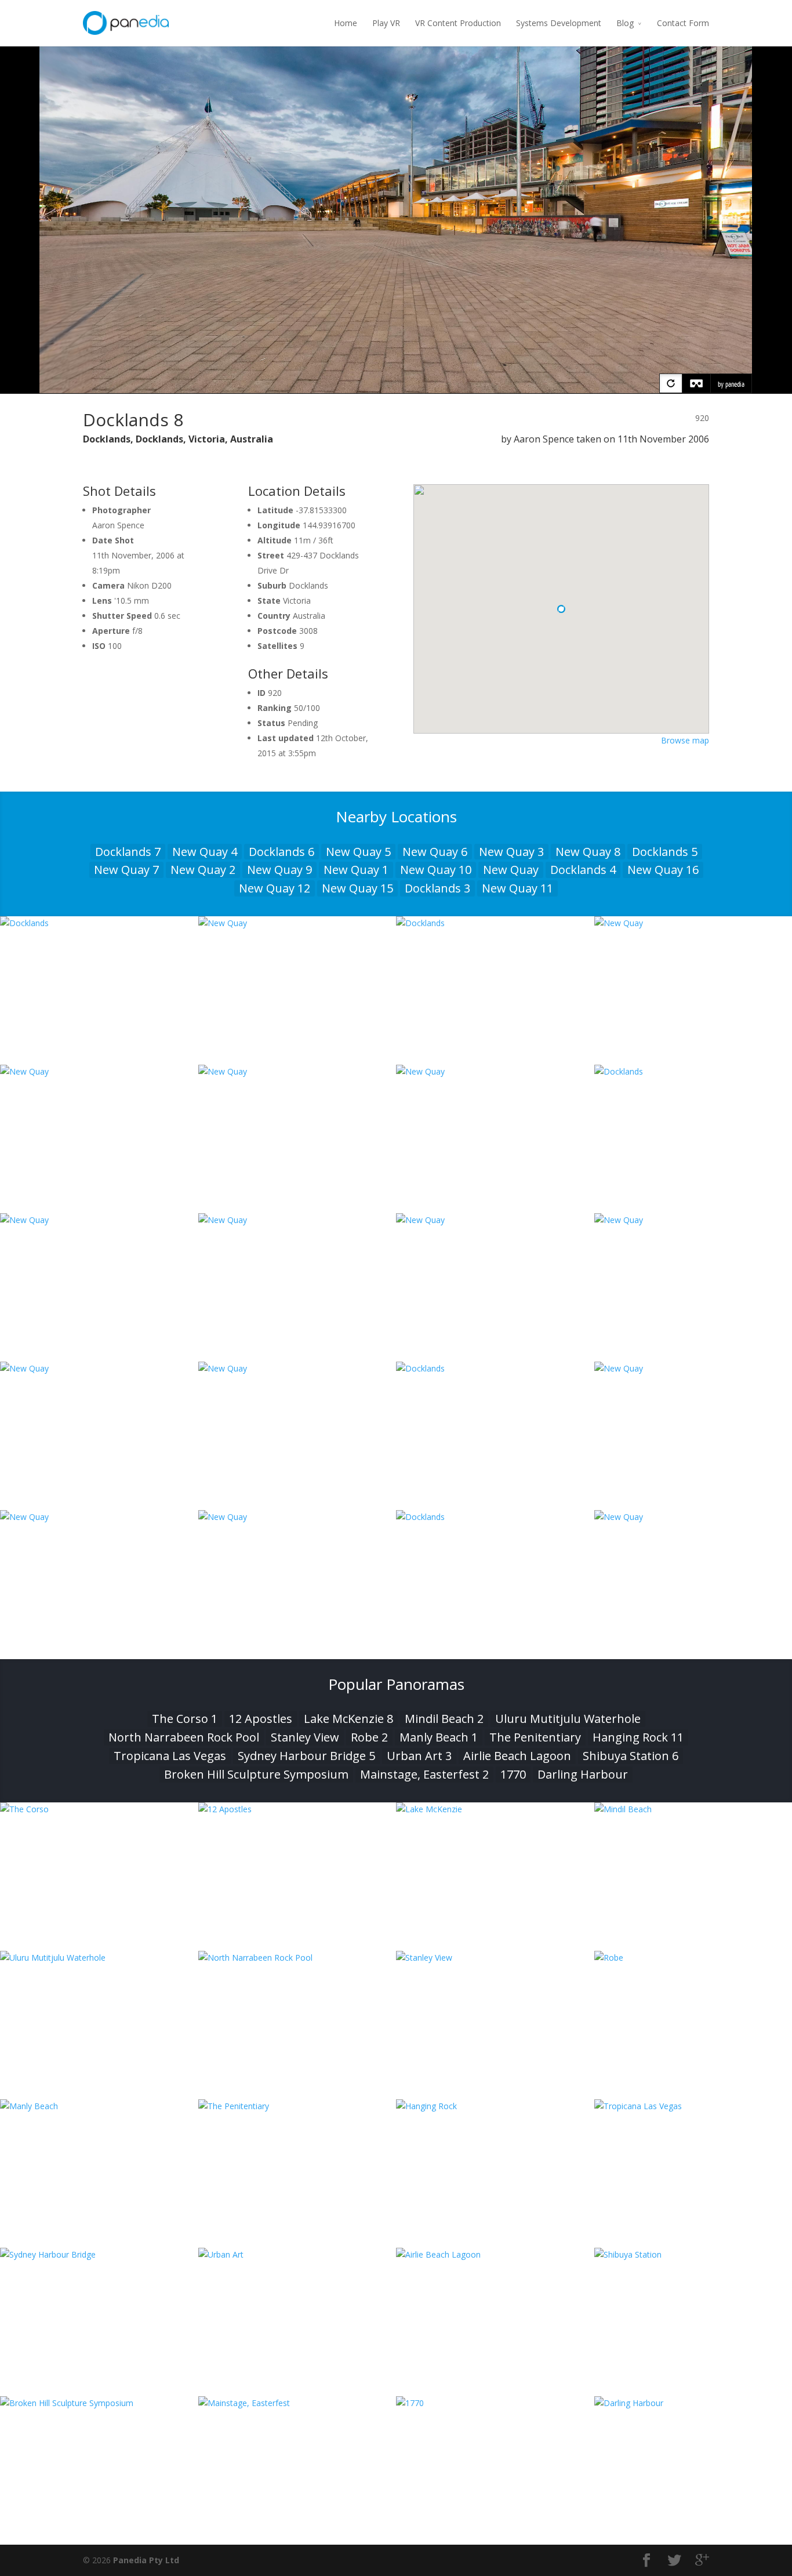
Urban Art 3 (419, 1756)
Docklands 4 (583, 870)
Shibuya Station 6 (631, 1756)
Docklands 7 (128, 852)
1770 (513, 1774)
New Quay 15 (357, 888)
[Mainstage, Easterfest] (297, 2403)
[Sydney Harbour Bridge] (99, 2254)
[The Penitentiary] (297, 2106)
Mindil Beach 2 (444, 1719)
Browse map (685, 740)
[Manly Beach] (99, 2106)
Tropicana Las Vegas (170, 1756)
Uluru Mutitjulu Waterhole (568, 1719)
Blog (625, 23)
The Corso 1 (185, 1719)
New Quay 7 (126, 870)
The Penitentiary (535, 1737)
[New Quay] (297, 923)
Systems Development (559, 23)
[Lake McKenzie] (495, 1809)
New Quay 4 (205, 852)
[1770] (495, 2403)
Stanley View (305, 1737)
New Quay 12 (275, 888)
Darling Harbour (583, 1774)
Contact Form (683, 23)
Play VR (386, 23)
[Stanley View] (495, 1958)
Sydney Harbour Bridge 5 (306, 1756)
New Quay (511, 870)
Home (346, 23)
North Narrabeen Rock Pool (184, 1737)
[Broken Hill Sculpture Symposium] (99, 2403)
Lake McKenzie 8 (348, 1719)
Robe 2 (369, 1737)
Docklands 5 (665, 852)
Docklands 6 (281, 852)
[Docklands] (99, 923)
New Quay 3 (511, 852)
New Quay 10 (436, 870)
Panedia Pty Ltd (146, 2560)
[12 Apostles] (297, 1809)
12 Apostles (261, 1719)
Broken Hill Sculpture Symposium (256, 1774)
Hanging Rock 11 (638, 1737)
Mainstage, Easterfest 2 (424, 1774)
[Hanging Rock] (495, 2106)
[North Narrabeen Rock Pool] (297, 1958)
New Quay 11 (517, 888)
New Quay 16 (663, 870)
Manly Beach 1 (439, 1737)
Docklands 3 (437, 888)
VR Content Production (458, 23)
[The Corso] (99, 1809)
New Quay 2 (203, 870)
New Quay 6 (435, 852)
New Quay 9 (279, 870)
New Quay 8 (588, 852)
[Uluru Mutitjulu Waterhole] (99, 1958)
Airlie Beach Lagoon (517, 1756)
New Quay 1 (356, 870)
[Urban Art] (297, 2254)
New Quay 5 (358, 852)
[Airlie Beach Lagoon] (495, 2254)
